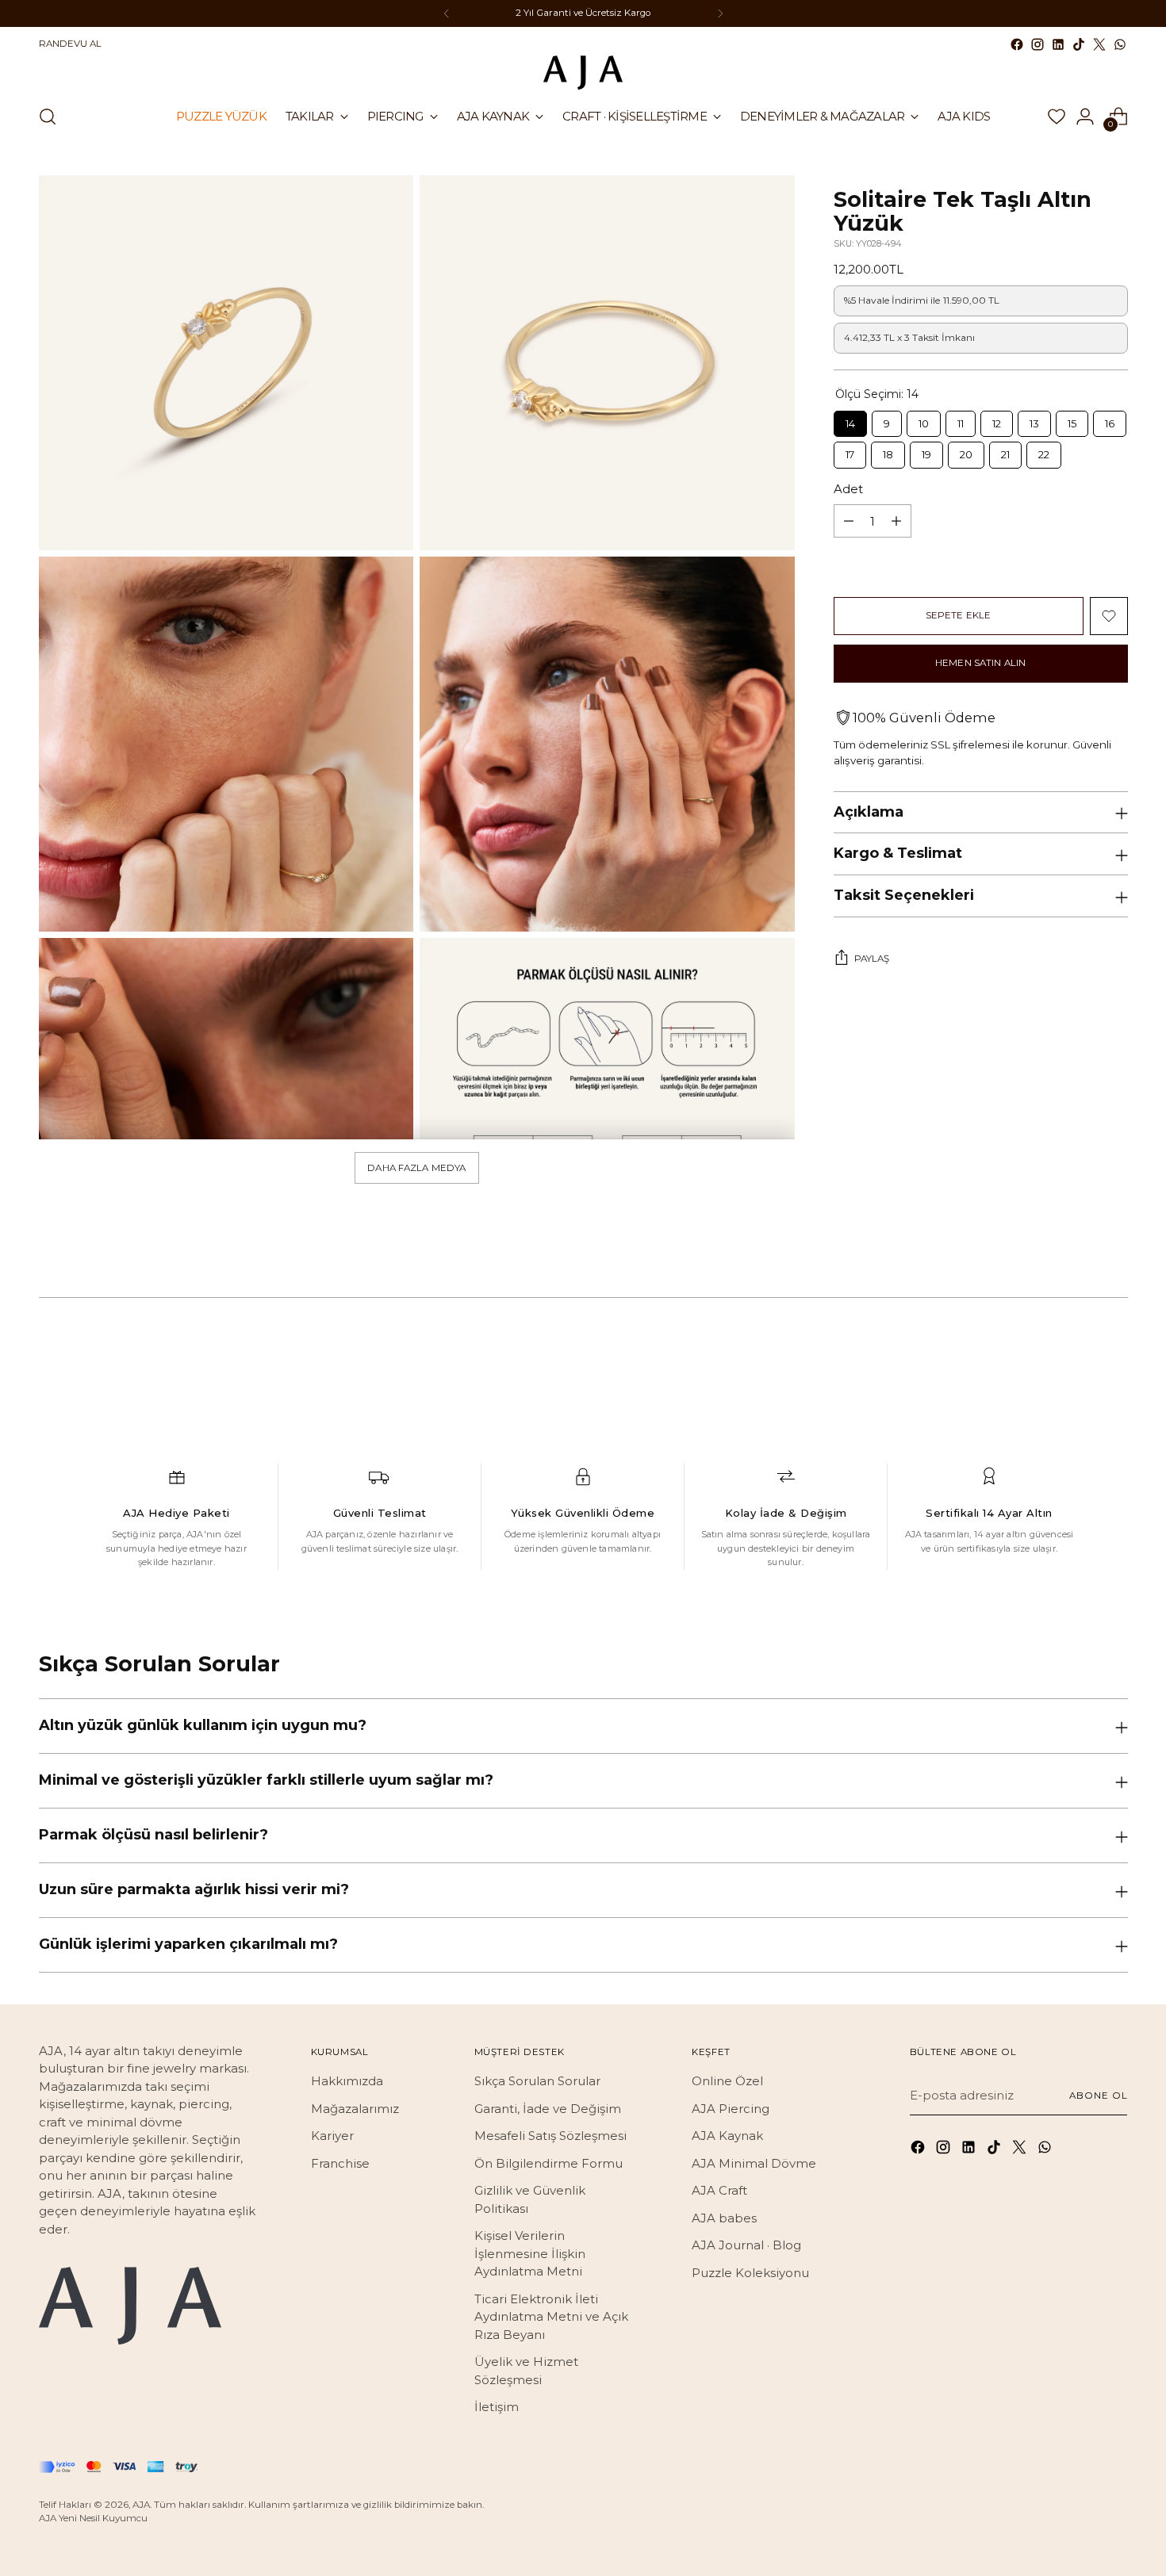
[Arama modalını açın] (48, 117)
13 (1034, 420)
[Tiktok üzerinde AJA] (1079, 44)
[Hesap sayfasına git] (1085, 117)
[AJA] (583, 73)
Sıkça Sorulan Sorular (537, 2081)
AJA (141, 2505)
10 (923, 420)
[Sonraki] (720, 13)
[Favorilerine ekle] (1109, 616)
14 (850, 420)
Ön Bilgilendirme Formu (548, 2163)
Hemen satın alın (980, 663)
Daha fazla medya (416, 1168)
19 (926, 451)
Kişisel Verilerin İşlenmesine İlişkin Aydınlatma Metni (530, 2253)
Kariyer (332, 2136)
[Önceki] (447, 13)
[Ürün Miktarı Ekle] (896, 521)
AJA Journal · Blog (746, 2245)
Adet (848, 489)
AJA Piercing (731, 2109)
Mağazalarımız (355, 2109)
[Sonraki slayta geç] (1114, 1358)
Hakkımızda (347, 2081)
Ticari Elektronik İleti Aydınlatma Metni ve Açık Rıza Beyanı (551, 2317)
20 (966, 451)
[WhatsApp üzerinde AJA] (1120, 44)
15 (1072, 420)
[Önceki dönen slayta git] (1078, 1359)
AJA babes (724, 2218)
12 (996, 420)
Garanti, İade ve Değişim (548, 2109)
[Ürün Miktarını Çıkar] (849, 521)
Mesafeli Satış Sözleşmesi (550, 2136)
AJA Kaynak (727, 2136)
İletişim (497, 2407)
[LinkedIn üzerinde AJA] (1058, 44)
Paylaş (872, 959)
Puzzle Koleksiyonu (750, 2273)
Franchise (340, 2163)
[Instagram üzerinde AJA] (1038, 44)
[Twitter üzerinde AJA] (1099, 44)
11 (961, 420)
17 (850, 451)
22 (1044, 451)
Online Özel (727, 2081)
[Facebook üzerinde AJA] (1017, 44)
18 (888, 451)
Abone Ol (1098, 2096)
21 (1005, 451)
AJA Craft (719, 2190)
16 (1110, 420)
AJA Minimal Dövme (754, 2163)
